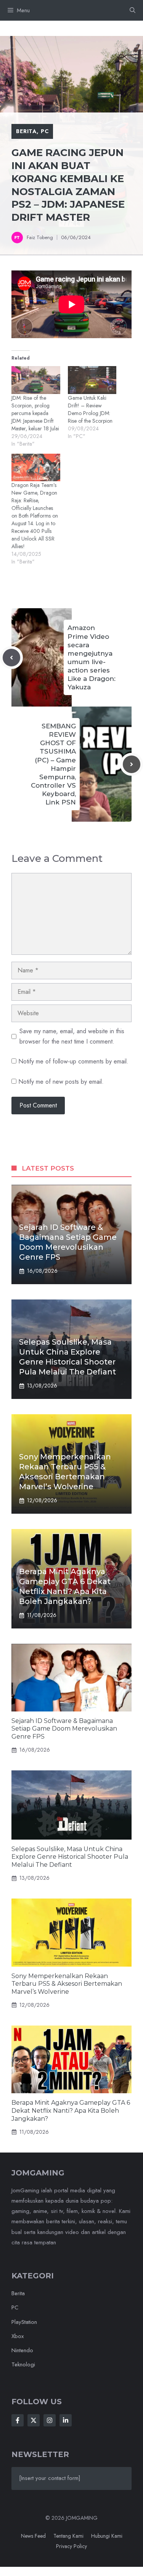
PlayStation (24, 2322)
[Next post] (132, 764)
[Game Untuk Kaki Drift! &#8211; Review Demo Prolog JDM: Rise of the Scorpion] (92, 380)
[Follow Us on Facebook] (18, 2420)
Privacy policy (71, 2546)
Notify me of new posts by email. (61, 1082)
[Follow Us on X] (34, 2420)
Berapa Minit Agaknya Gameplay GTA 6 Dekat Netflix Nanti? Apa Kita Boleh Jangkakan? (71, 2111)
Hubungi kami (107, 2536)
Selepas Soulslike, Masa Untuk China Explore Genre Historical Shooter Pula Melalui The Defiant (70, 1857)
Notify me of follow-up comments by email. (73, 1061)
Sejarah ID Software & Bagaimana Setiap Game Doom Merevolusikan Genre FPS (64, 1729)
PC (45, 131)
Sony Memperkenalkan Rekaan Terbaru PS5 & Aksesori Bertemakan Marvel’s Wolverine (67, 1984)
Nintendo (22, 2350)
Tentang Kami (68, 2536)
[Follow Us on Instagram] (50, 2420)
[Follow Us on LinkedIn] (66, 2420)
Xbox (18, 2336)
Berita (26, 131)
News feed (33, 2536)
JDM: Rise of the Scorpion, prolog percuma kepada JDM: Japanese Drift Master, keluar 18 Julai (35, 413)
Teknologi (23, 2364)
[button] (133, 10)
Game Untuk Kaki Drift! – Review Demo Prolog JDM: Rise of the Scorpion (90, 409)
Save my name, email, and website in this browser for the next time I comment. (72, 1036)
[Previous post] (11, 658)
